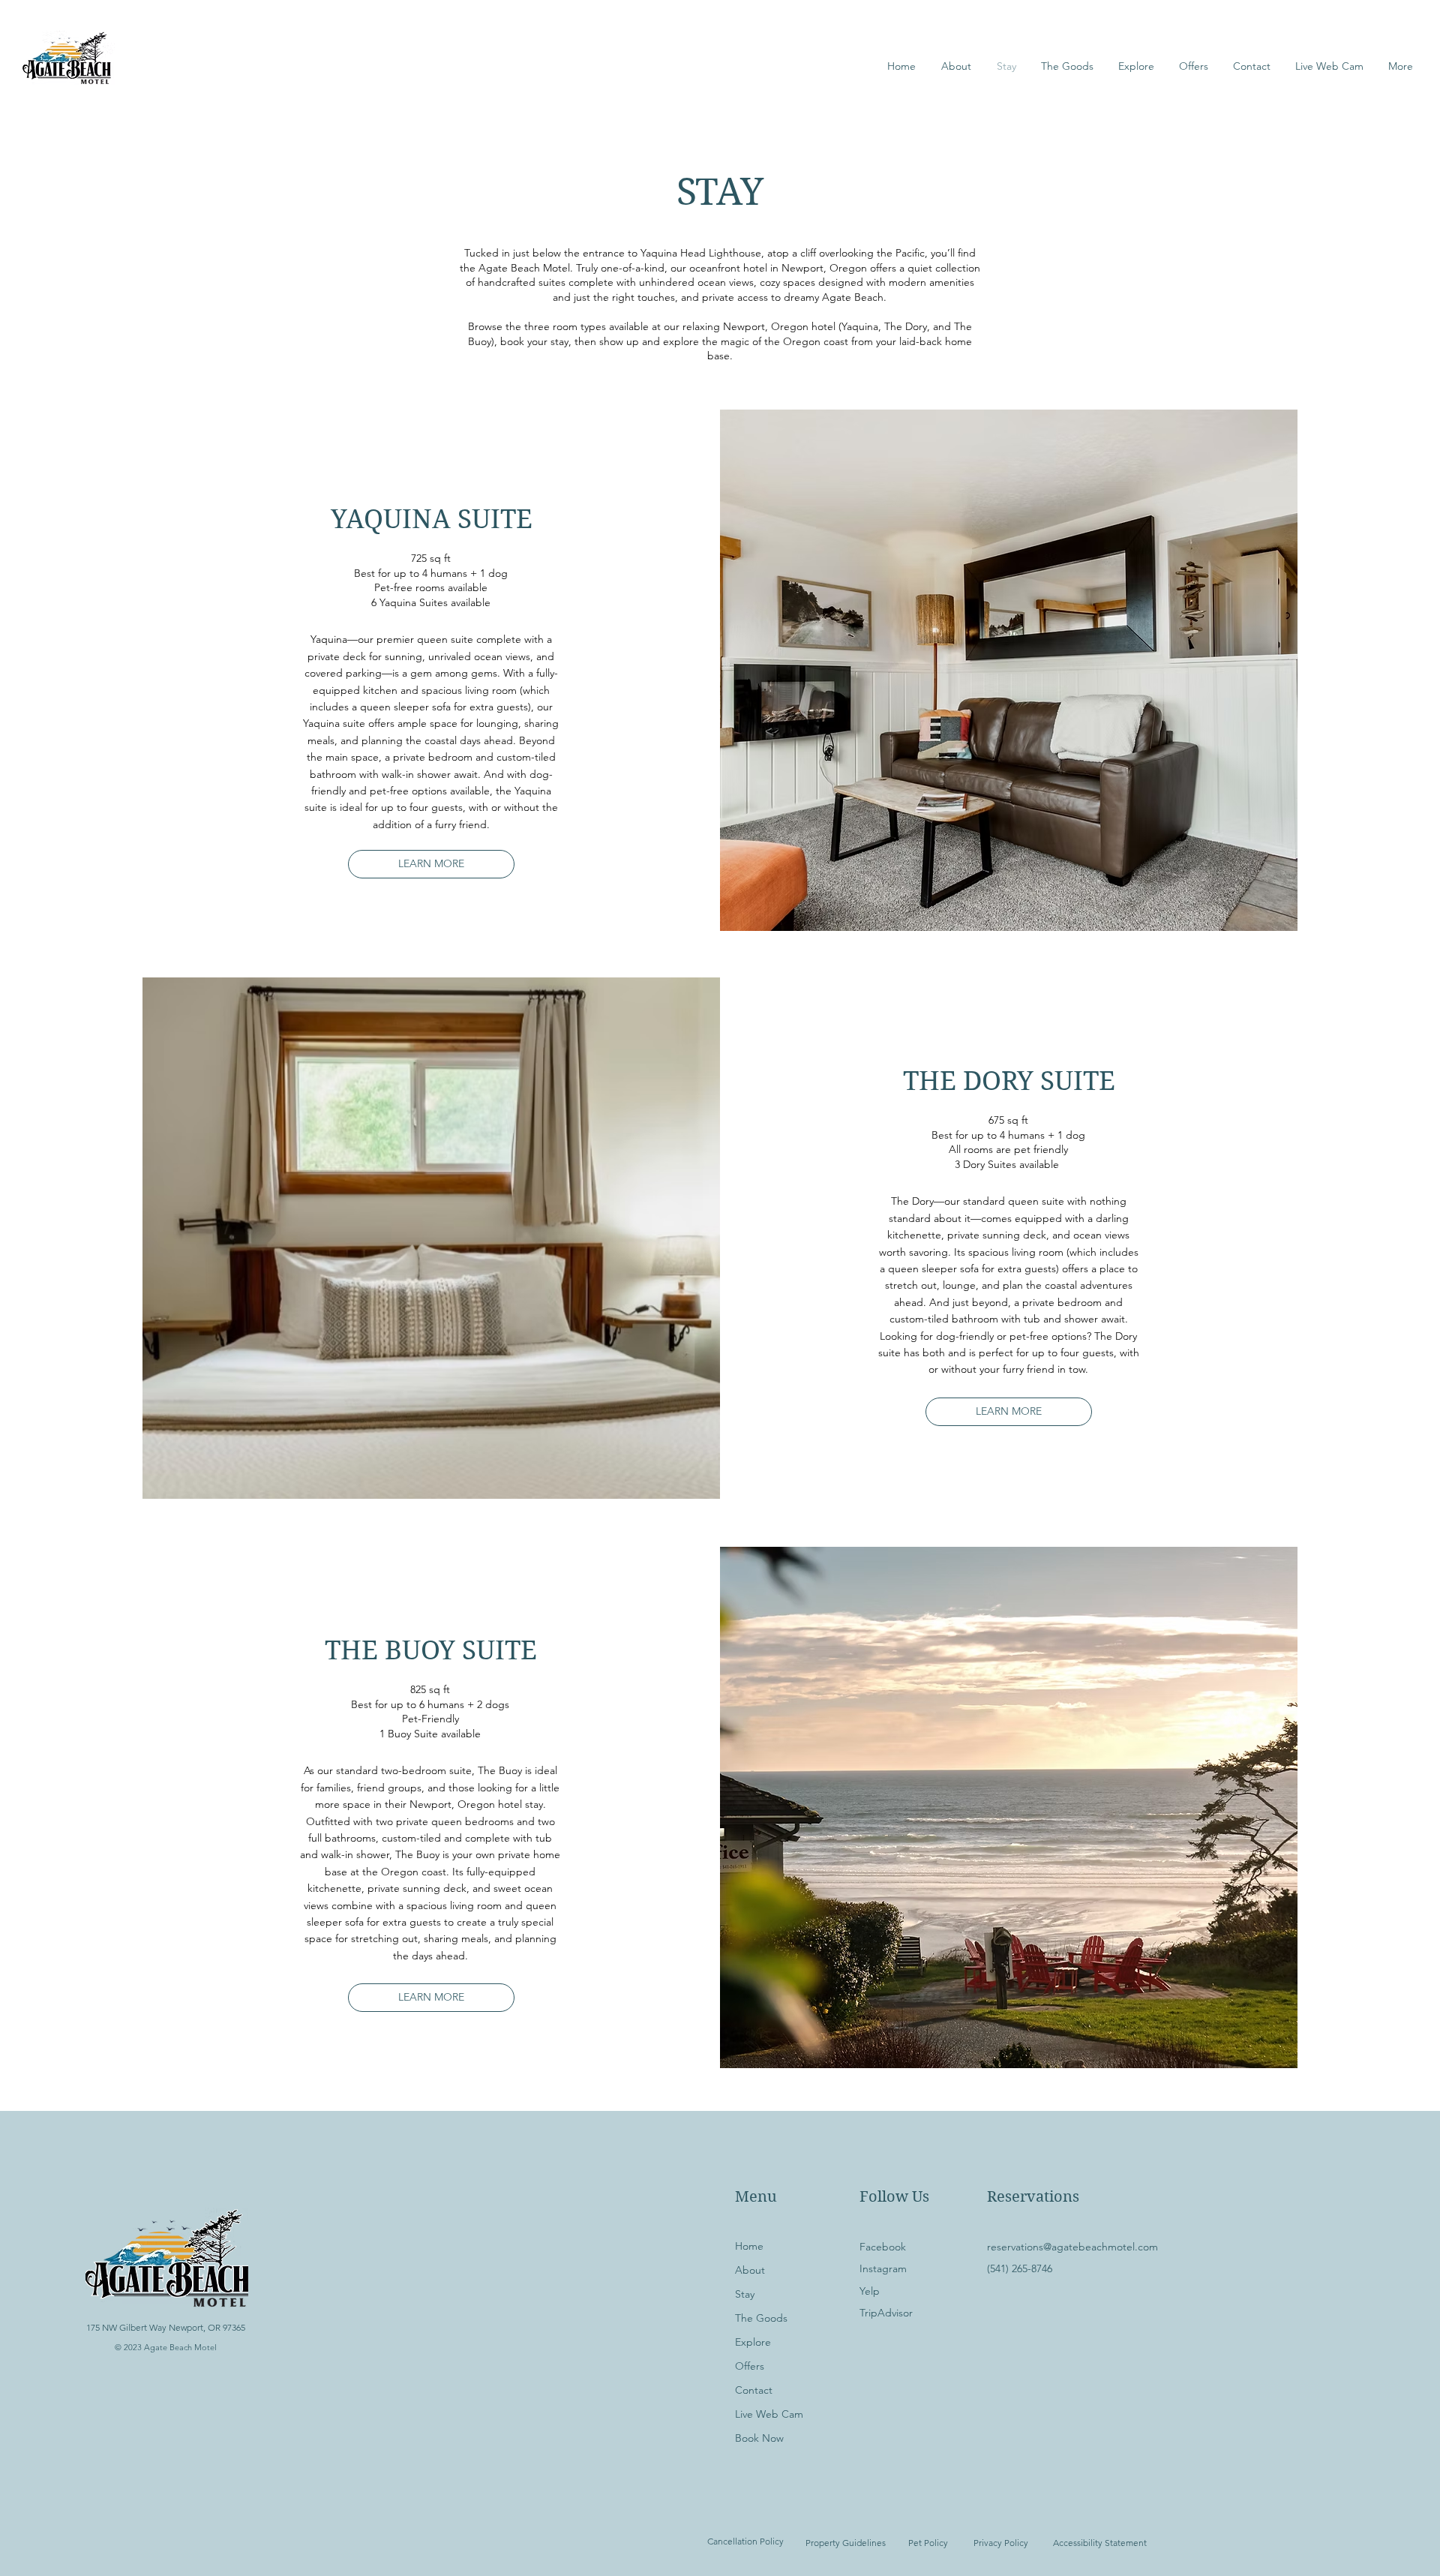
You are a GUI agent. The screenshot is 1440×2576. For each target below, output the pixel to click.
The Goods (761, 2318)
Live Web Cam (769, 2414)
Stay (745, 2294)
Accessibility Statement (1100, 2543)
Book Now (759, 2438)
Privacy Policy (1001, 2543)
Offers (750, 2366)
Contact (754, 2390)
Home (749, 2246)
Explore (753, 2342)
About (750, 2270)
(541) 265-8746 (1020, 2268)
